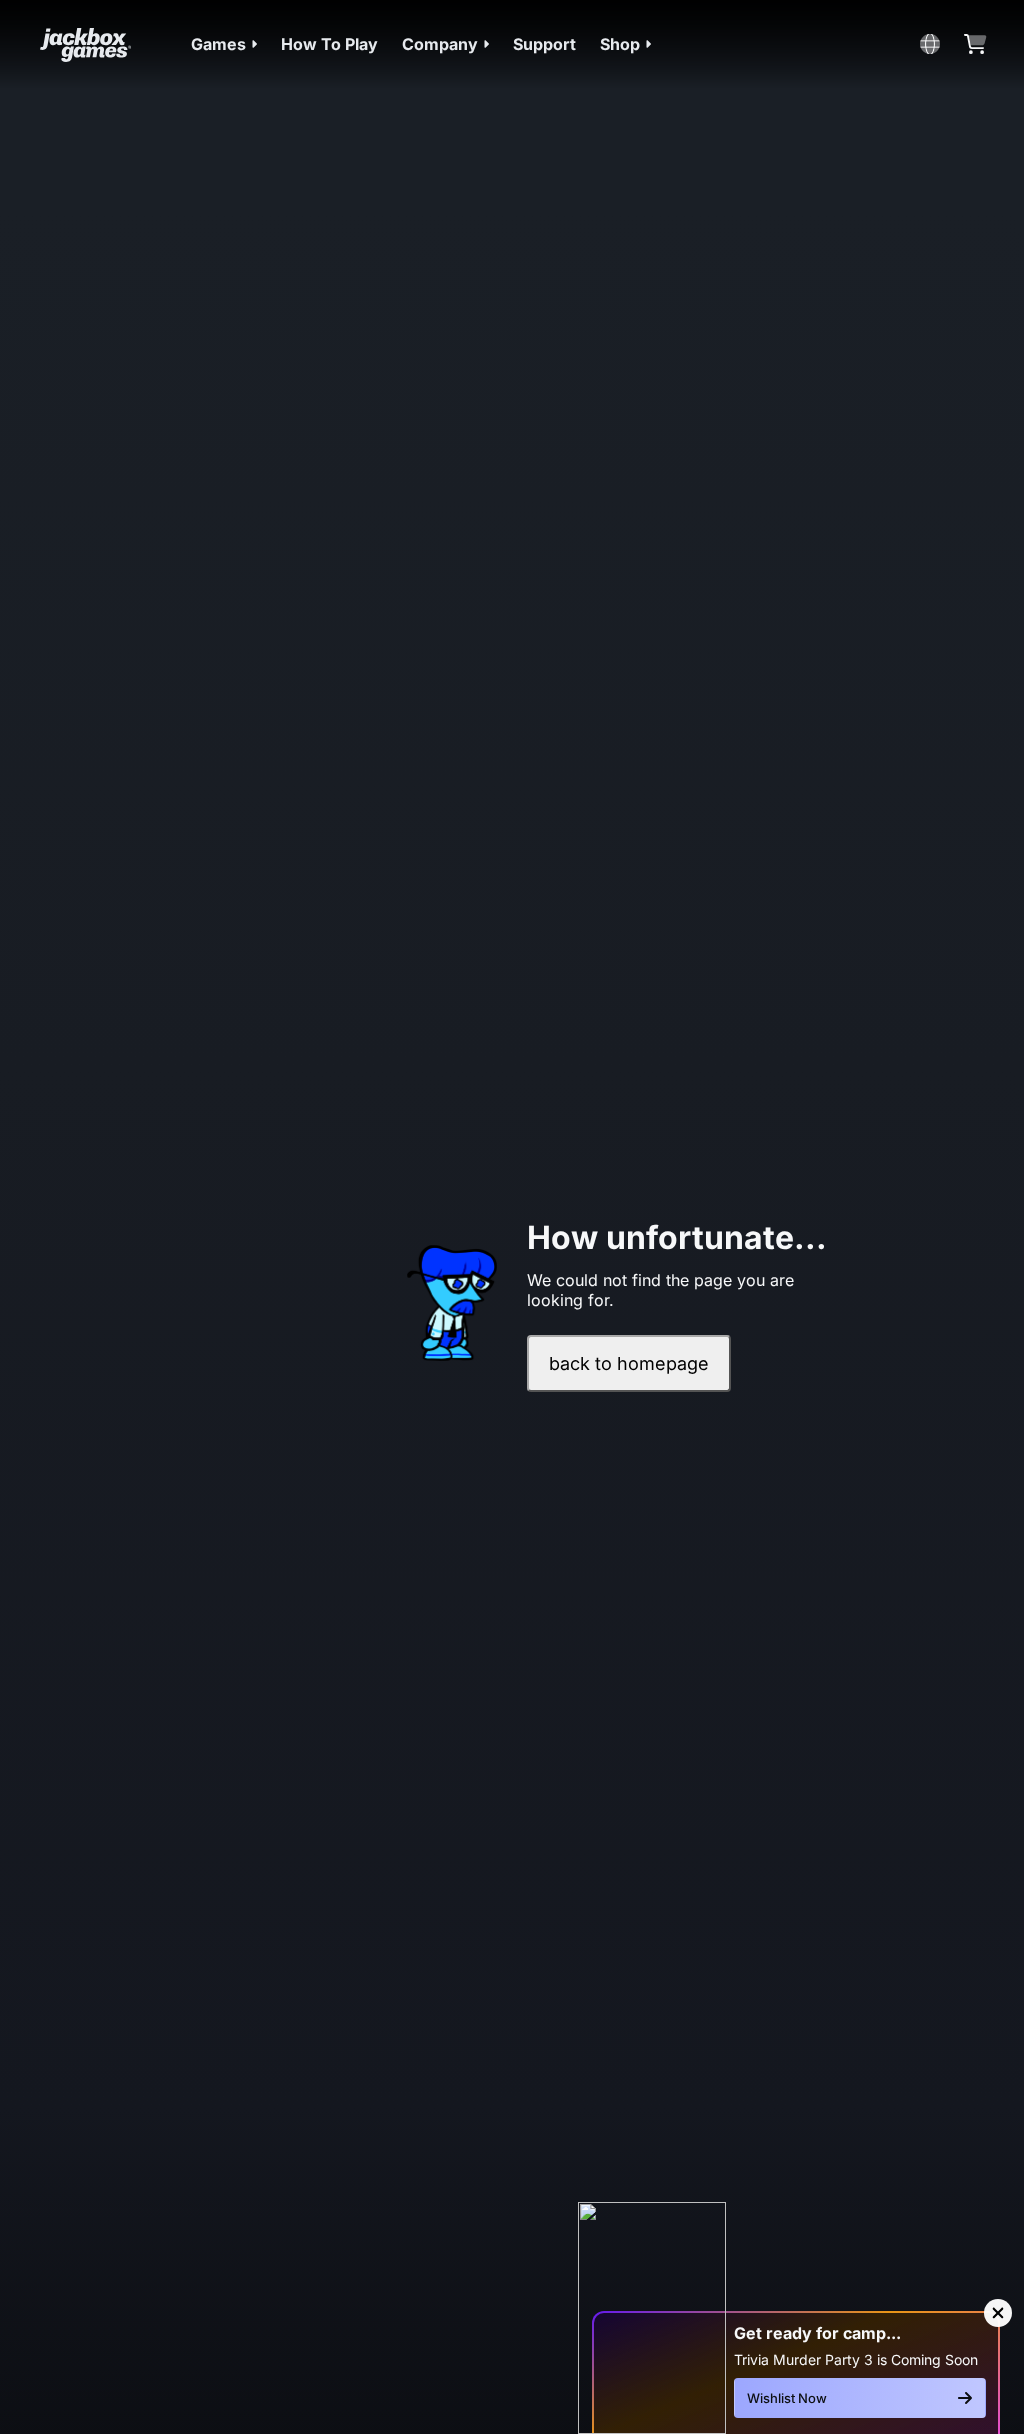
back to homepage (629, 1363)
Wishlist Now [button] (787, 2398)
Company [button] (440, 44)
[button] (224, 44)
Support (544, 44)
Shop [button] (620, 44)
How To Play (329, 44)
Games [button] (218, 44)
